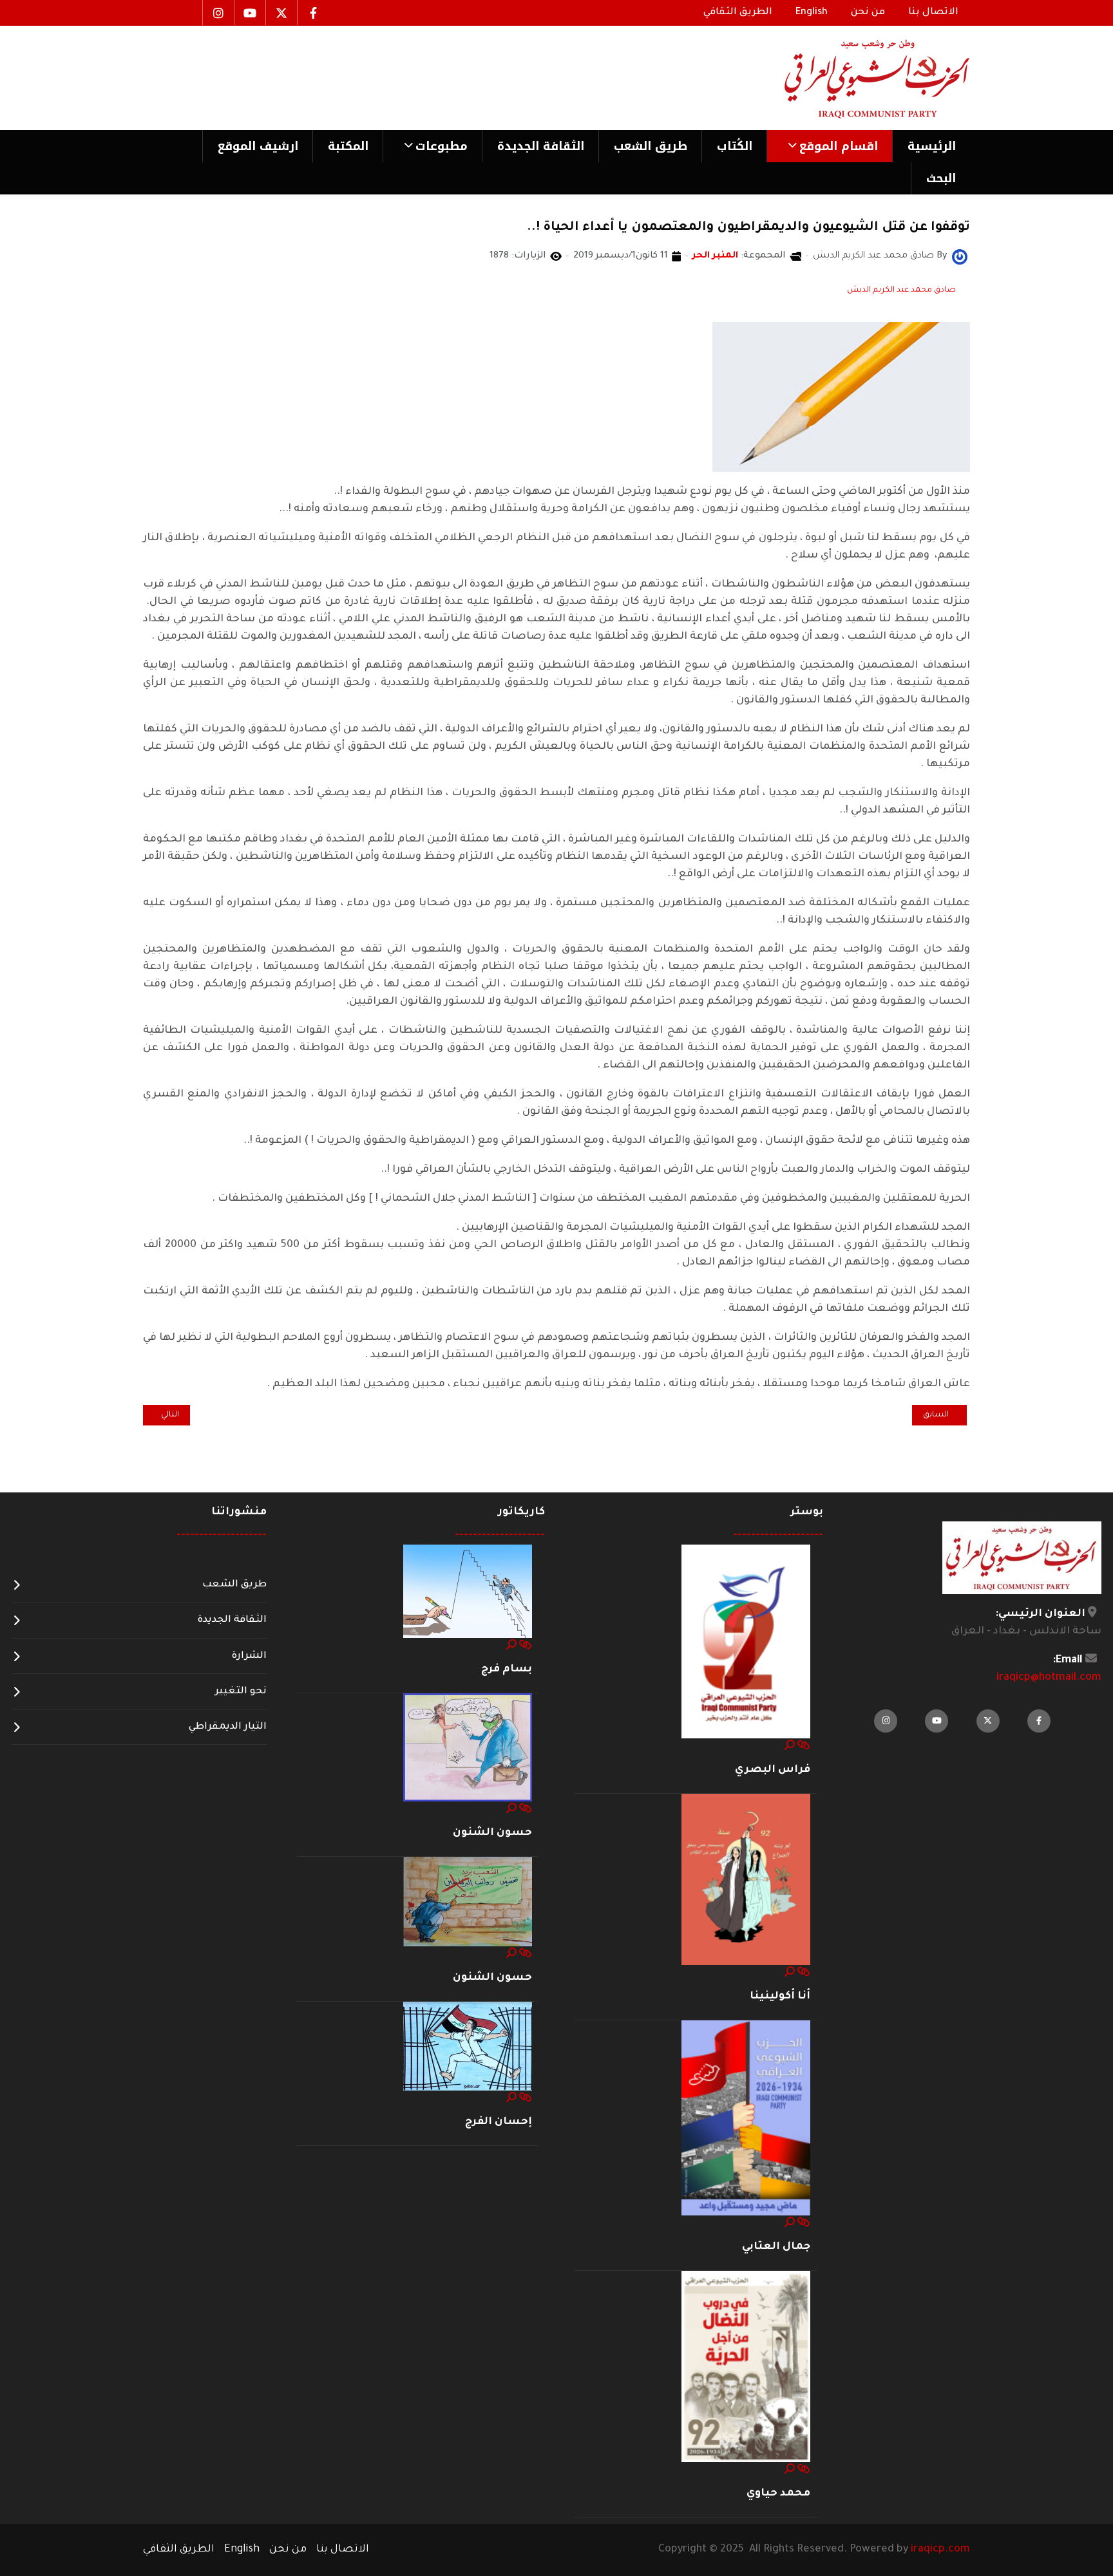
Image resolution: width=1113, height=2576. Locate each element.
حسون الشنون (492, 1833)
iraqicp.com (940, 2550)
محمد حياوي (778, 2494)
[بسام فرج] (468, 1592)
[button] (829, 146)
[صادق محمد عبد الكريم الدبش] (960, 258)
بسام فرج (507, 1669)
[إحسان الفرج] (468, 2047)
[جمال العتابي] (746, 2119)
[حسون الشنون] (468, 1748)
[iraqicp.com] (859, 78)
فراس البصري (773, 1770)
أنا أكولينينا (780, 1997)
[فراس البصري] (746, 1642)
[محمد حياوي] (746, 2367)
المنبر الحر (715, 256)
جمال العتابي (776, 2247)
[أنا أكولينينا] (746, 1880)
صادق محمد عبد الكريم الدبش (901, 290)
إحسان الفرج (499, 2122)
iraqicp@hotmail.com (1049, 1678)
